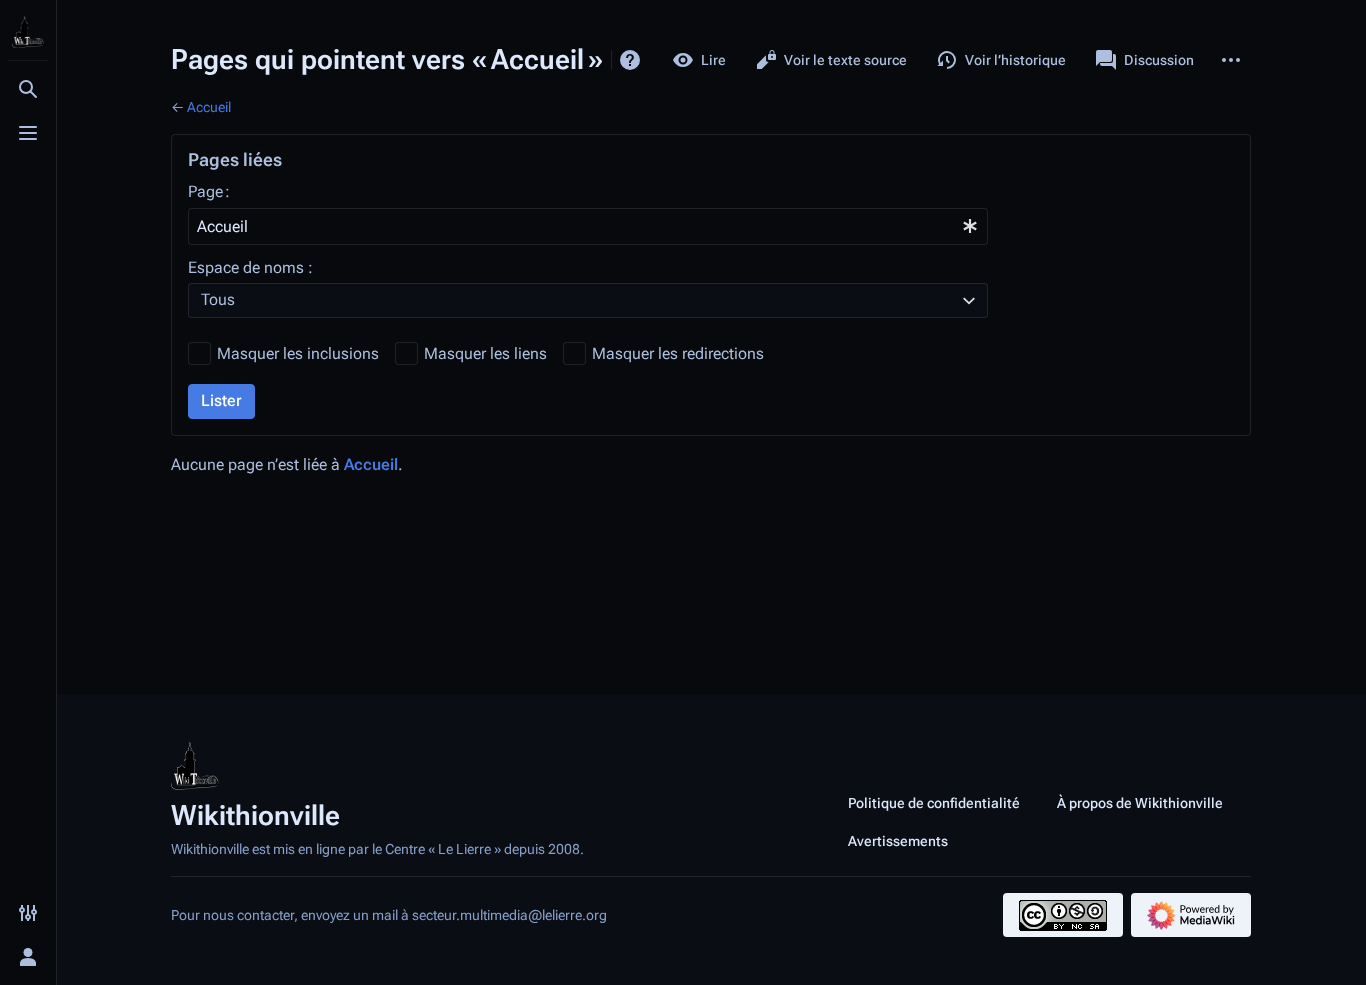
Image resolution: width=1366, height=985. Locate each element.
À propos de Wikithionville (1140, 803)
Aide (630, 60)
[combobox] (588, 226)
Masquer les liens (485, 353)
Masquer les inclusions (298, 353)
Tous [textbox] (218, 299)
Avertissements (898, 841)
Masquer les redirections (678, 353)
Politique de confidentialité (934, 803)
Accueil (209, 107)
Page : (209, 191)
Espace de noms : (250, 267)
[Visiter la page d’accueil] (28, 32)
